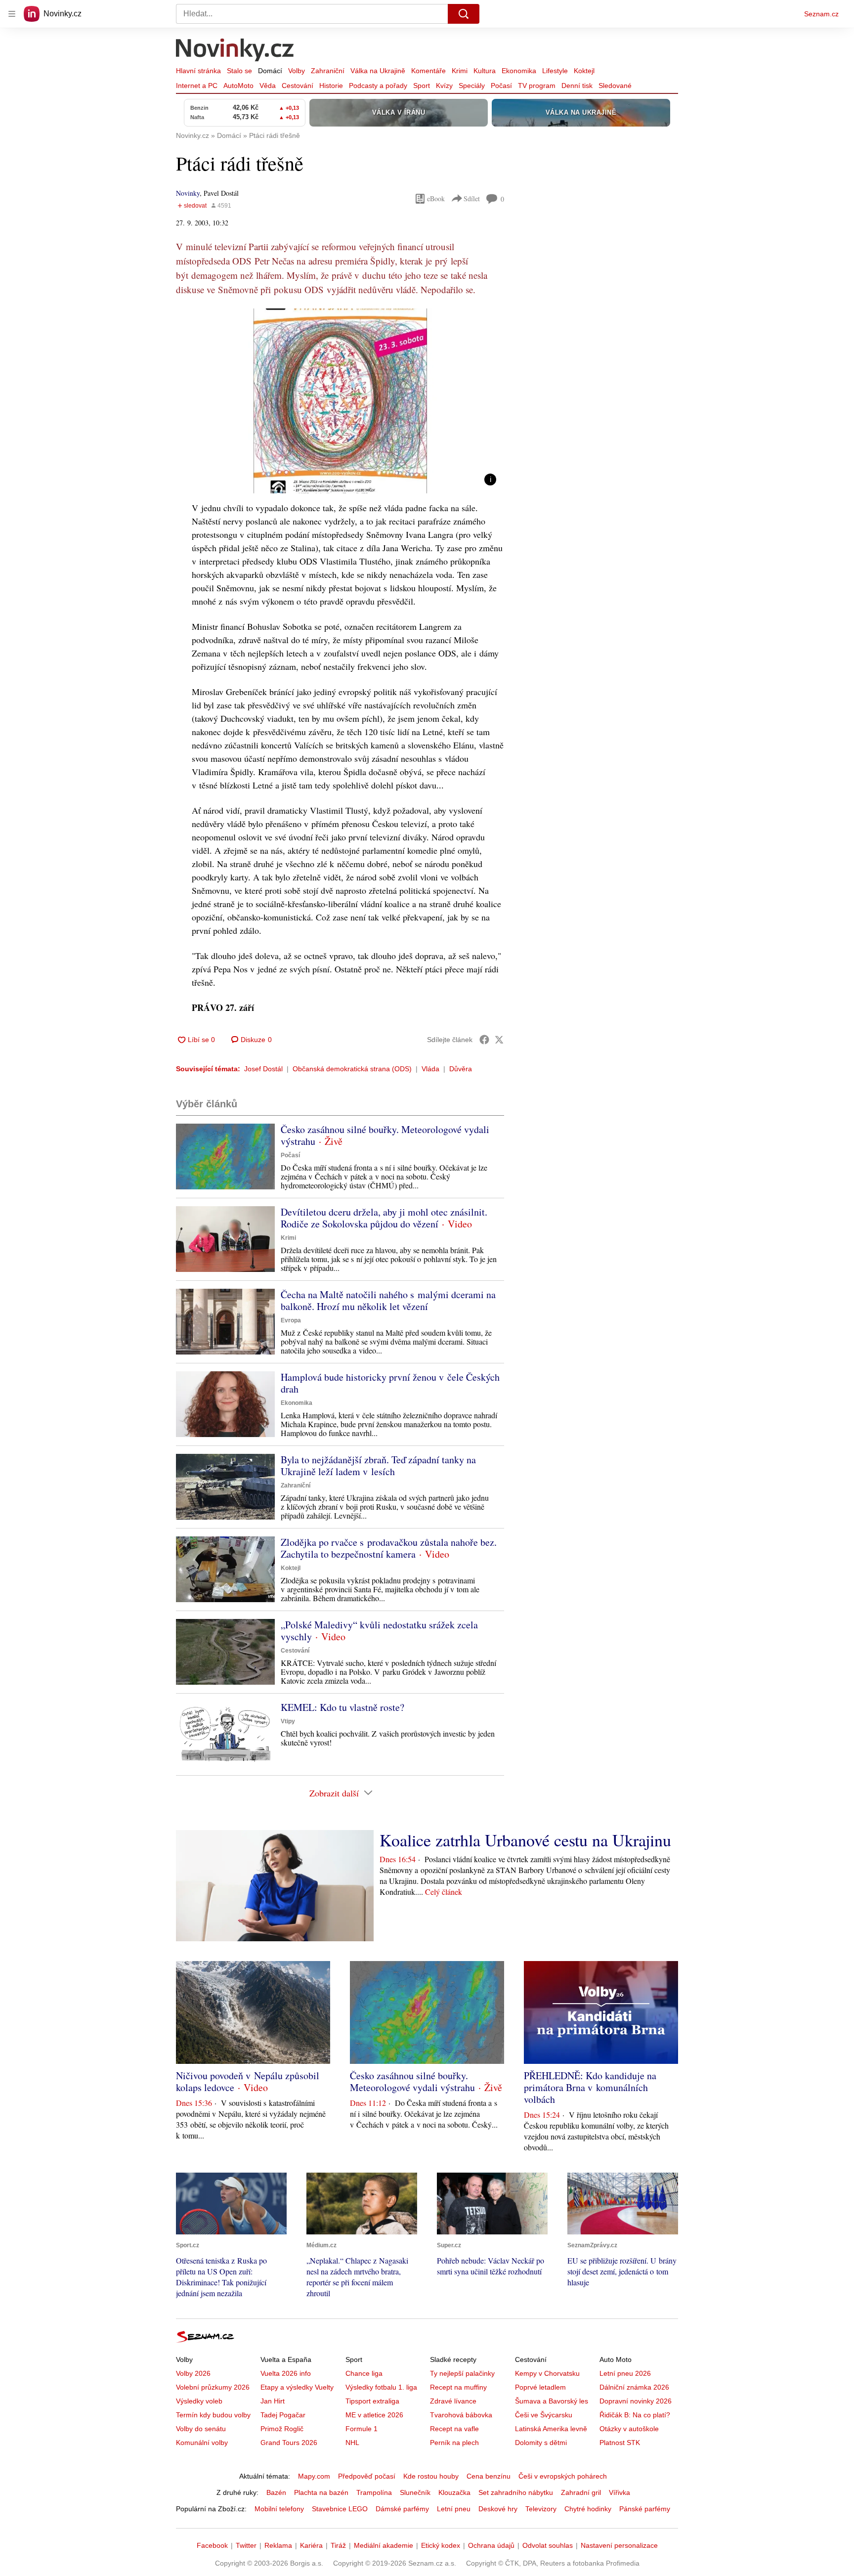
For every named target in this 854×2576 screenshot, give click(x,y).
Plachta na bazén (321, 2492)
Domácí (270, 71)
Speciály (472, 86)
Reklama (278, 2545)
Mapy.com (314, 2476)
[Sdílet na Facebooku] (484, 1040)
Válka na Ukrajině (378, 71)
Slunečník (415, 2492)
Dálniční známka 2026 (634, 2387)
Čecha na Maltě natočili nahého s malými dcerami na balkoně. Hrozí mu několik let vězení (388, 1300)
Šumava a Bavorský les (552, 2401)
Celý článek (444, 1892)
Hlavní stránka (198, 71)
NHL (352, 2443)
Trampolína (374, 2492)
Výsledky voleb (199, 2401)
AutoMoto (238, 86)
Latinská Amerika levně (551, 2429)
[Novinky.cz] (235, 51)
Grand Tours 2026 (289, 2443)
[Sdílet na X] (499, 1040)
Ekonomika (519, 71)
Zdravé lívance (453, 2401)
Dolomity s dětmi (541, 2443)
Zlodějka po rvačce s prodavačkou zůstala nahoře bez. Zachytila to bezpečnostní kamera (389, 1548)
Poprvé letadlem (540, 2387)
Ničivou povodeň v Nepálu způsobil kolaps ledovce (248, 2081)
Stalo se (239, 71)
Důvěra (461, 1069)
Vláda (430, 1069)
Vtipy (288, 1721)
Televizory (541, 2509)
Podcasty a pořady (378, 86)
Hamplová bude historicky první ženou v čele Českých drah (390, 1383)
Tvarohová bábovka (461, 2415)
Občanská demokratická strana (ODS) (352, 1069)
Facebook (212, 2545)
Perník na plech (454, 2443)
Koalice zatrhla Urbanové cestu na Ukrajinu (525, 1840)
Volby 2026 (193, 2373)
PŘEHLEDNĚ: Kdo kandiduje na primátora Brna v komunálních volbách (590, 2087)
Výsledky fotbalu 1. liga (381, 2387)
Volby (297, 71)
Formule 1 (362, 2429)
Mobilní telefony (279, 2509)
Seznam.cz (821, 14)
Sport (422, 86)
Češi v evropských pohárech (563, 2476)
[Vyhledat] (464, 14)
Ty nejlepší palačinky (462, 2373)
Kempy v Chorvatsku (547, 2373)
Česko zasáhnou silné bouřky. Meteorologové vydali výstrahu (385, 1135)
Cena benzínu (489, 2476)
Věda (268, 86)
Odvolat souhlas (548, 2545)
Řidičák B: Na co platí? (635, 2415)
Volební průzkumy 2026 (213, 2387)
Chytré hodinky (588, 2509)
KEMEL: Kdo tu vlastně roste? (342, 1707)
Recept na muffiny (458, 2387)
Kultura (485, 71)
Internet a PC (197, 86)
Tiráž (338, 2545)
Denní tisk (577, 86)
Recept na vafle (454, 2429)
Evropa (291, 1320)
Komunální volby (202, 2443)
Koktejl (584, 71)
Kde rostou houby (431, 2476)
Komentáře (428, 71)
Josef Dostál (263, 1069)
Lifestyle (555, 71)
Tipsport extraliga (372, 2401)
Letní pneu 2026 (625, 2373)
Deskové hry (498, 2509)
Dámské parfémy (402, 2509)
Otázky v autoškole (629, 2429)
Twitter (246, 2545)
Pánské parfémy (645, 2509)
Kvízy (444, 86)
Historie (331, 86)
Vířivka (619, 2492)
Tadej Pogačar (283, 2415)
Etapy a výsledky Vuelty (297, 2387)
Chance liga (364, 2373)
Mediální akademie (384, 2545)
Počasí (501, 86)
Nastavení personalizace (619, 2545)
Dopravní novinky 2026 (636, 2401)
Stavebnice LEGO (340, 2509)
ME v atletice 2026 (374, 2415)
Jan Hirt (273, 2401)
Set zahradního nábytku (516, 2492)
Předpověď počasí (367, 2476)
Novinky (188, 193)
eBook (436, 198)
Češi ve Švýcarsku (544, 2415)
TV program (537, 86)
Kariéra (311, 2545)
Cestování (298, 86)
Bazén (276, 2492)
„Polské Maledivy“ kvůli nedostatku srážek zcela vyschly (379, 1631)
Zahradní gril (581, 2492)
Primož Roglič (282, 2429)
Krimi (460, 71)
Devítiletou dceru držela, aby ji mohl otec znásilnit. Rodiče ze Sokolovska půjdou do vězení (384, 1218)
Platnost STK (620, 2443)
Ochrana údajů (491, 2545)
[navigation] (12, 14)
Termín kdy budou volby (213, 2415)
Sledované (615, 86)
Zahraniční (328, 71)
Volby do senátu (201, 2429)
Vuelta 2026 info (286, 2373)
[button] (340, 401)
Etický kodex (441, 2545)
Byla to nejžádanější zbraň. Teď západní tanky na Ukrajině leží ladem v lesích (378, 1465)
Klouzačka (454, 2492)
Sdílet (472, 198)
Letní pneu (454, 2509)
